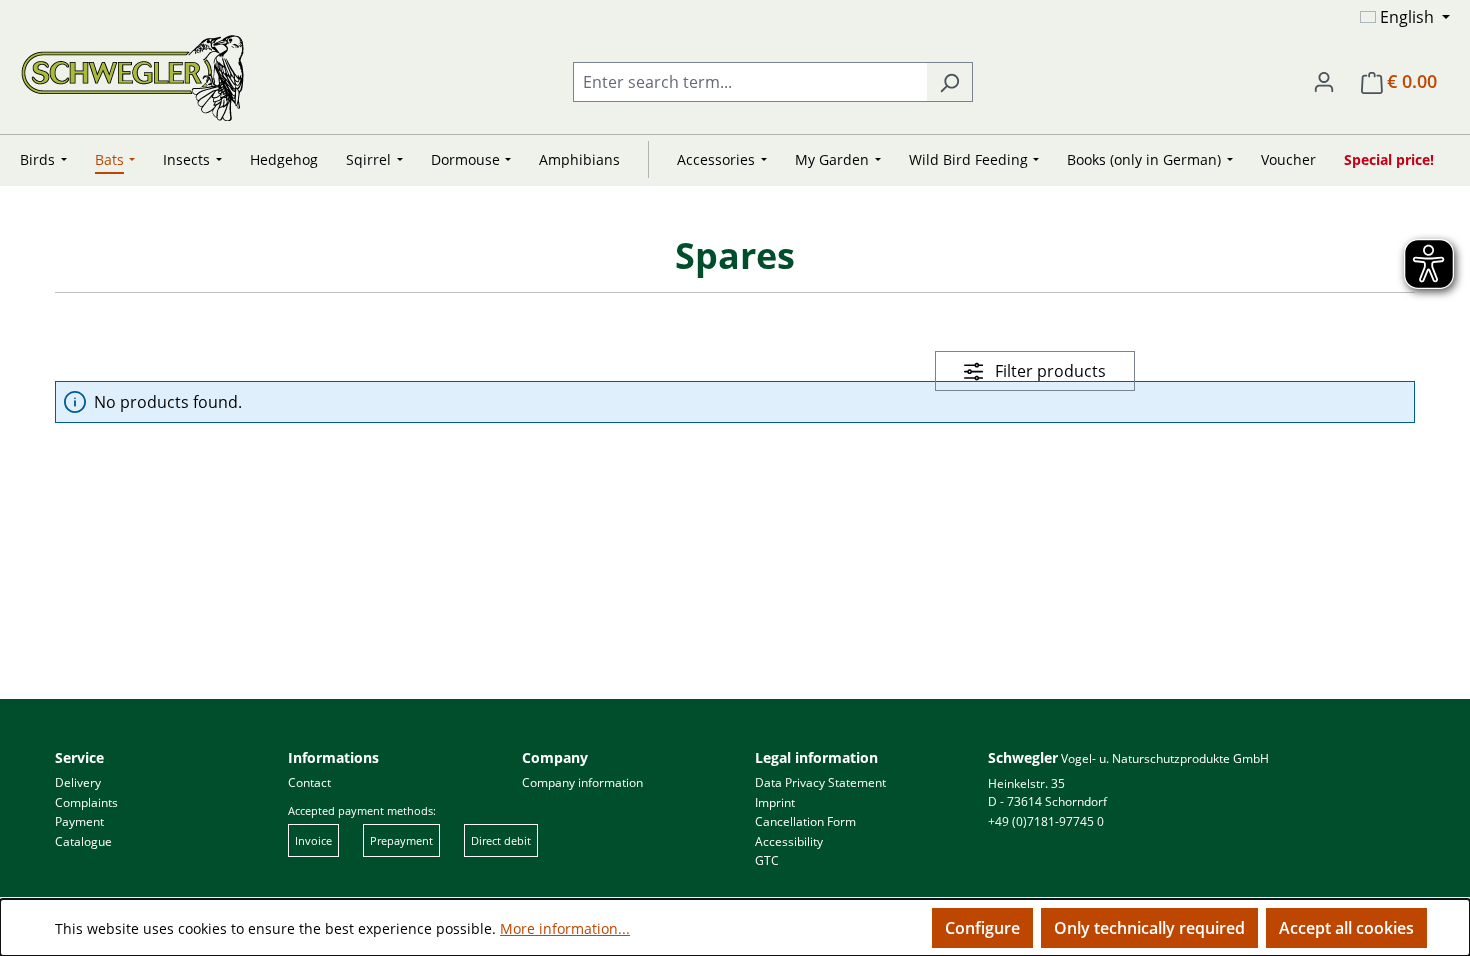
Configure (982, 928)
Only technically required (1149, 928)
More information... (565, 928)
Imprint (775, 802)
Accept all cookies (1346, 928)
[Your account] (1324, 81)
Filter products (1048, 371)
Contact (309, 782)
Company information (582, 782)
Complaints (86, 802)
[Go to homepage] (132, 77)
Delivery (78, 782)
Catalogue (83, 841)
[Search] (949, 82)
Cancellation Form (805, 821)
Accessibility (789, 841)
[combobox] (750, 82)
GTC (767, 860)
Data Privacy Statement (820, 782)
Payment (79, 821)
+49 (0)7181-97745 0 (1046, 821)
